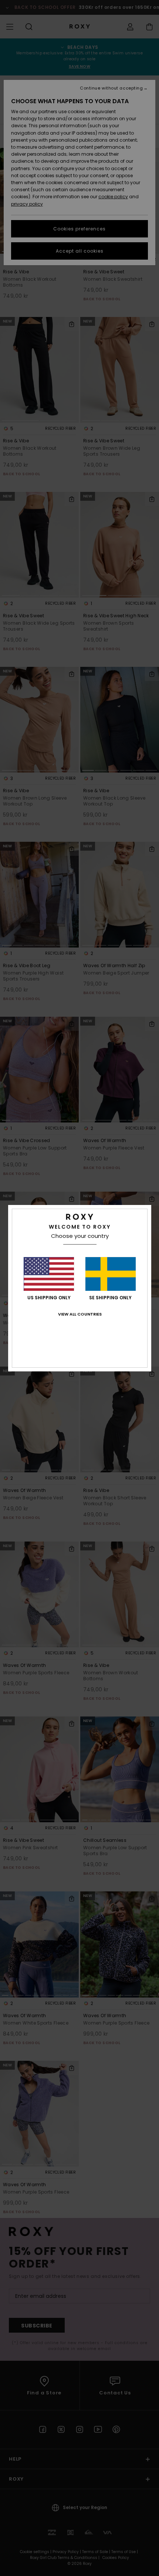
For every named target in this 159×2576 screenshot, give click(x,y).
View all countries (80, 1314)
